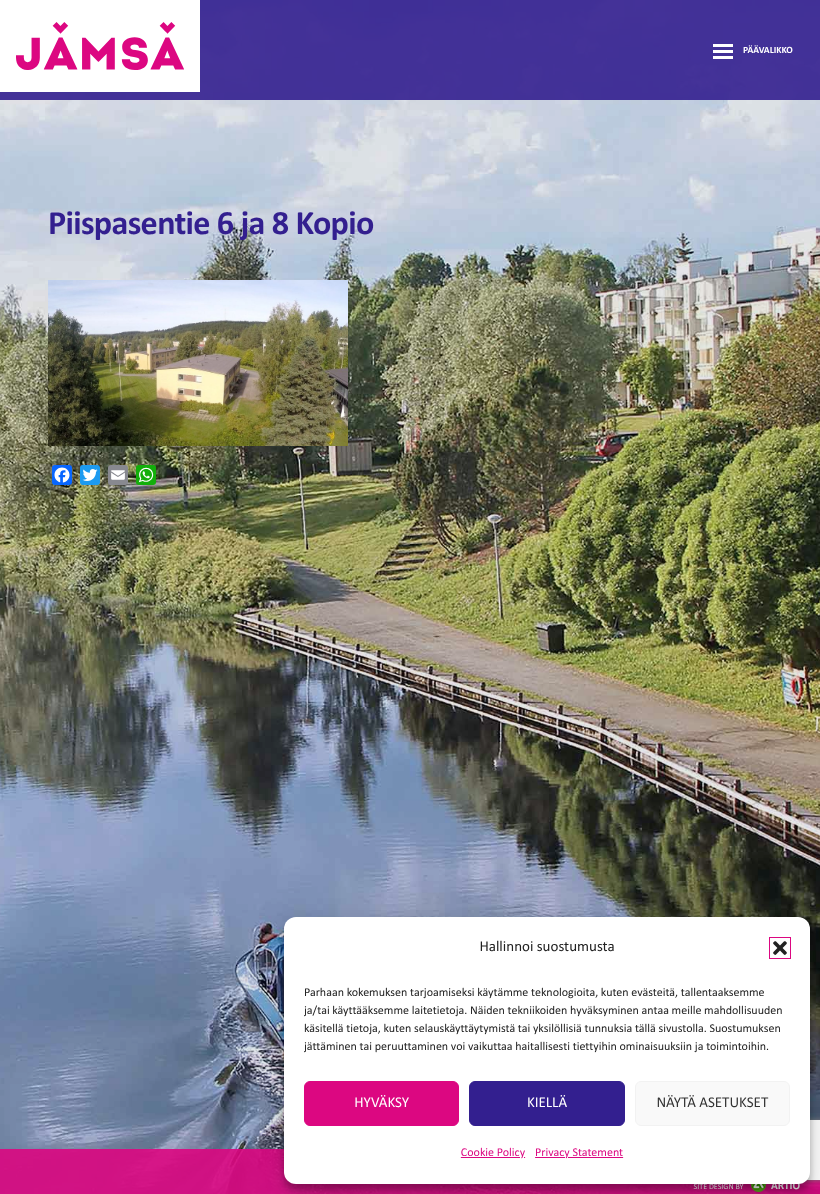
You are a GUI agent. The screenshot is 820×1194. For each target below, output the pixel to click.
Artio (747, 1186)
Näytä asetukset (712, 1103)
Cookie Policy (493, 1153)
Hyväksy (381, 1103)
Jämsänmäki (100, 46)
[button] (780, 948)
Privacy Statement (579, 1153)
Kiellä (547, 1103)
